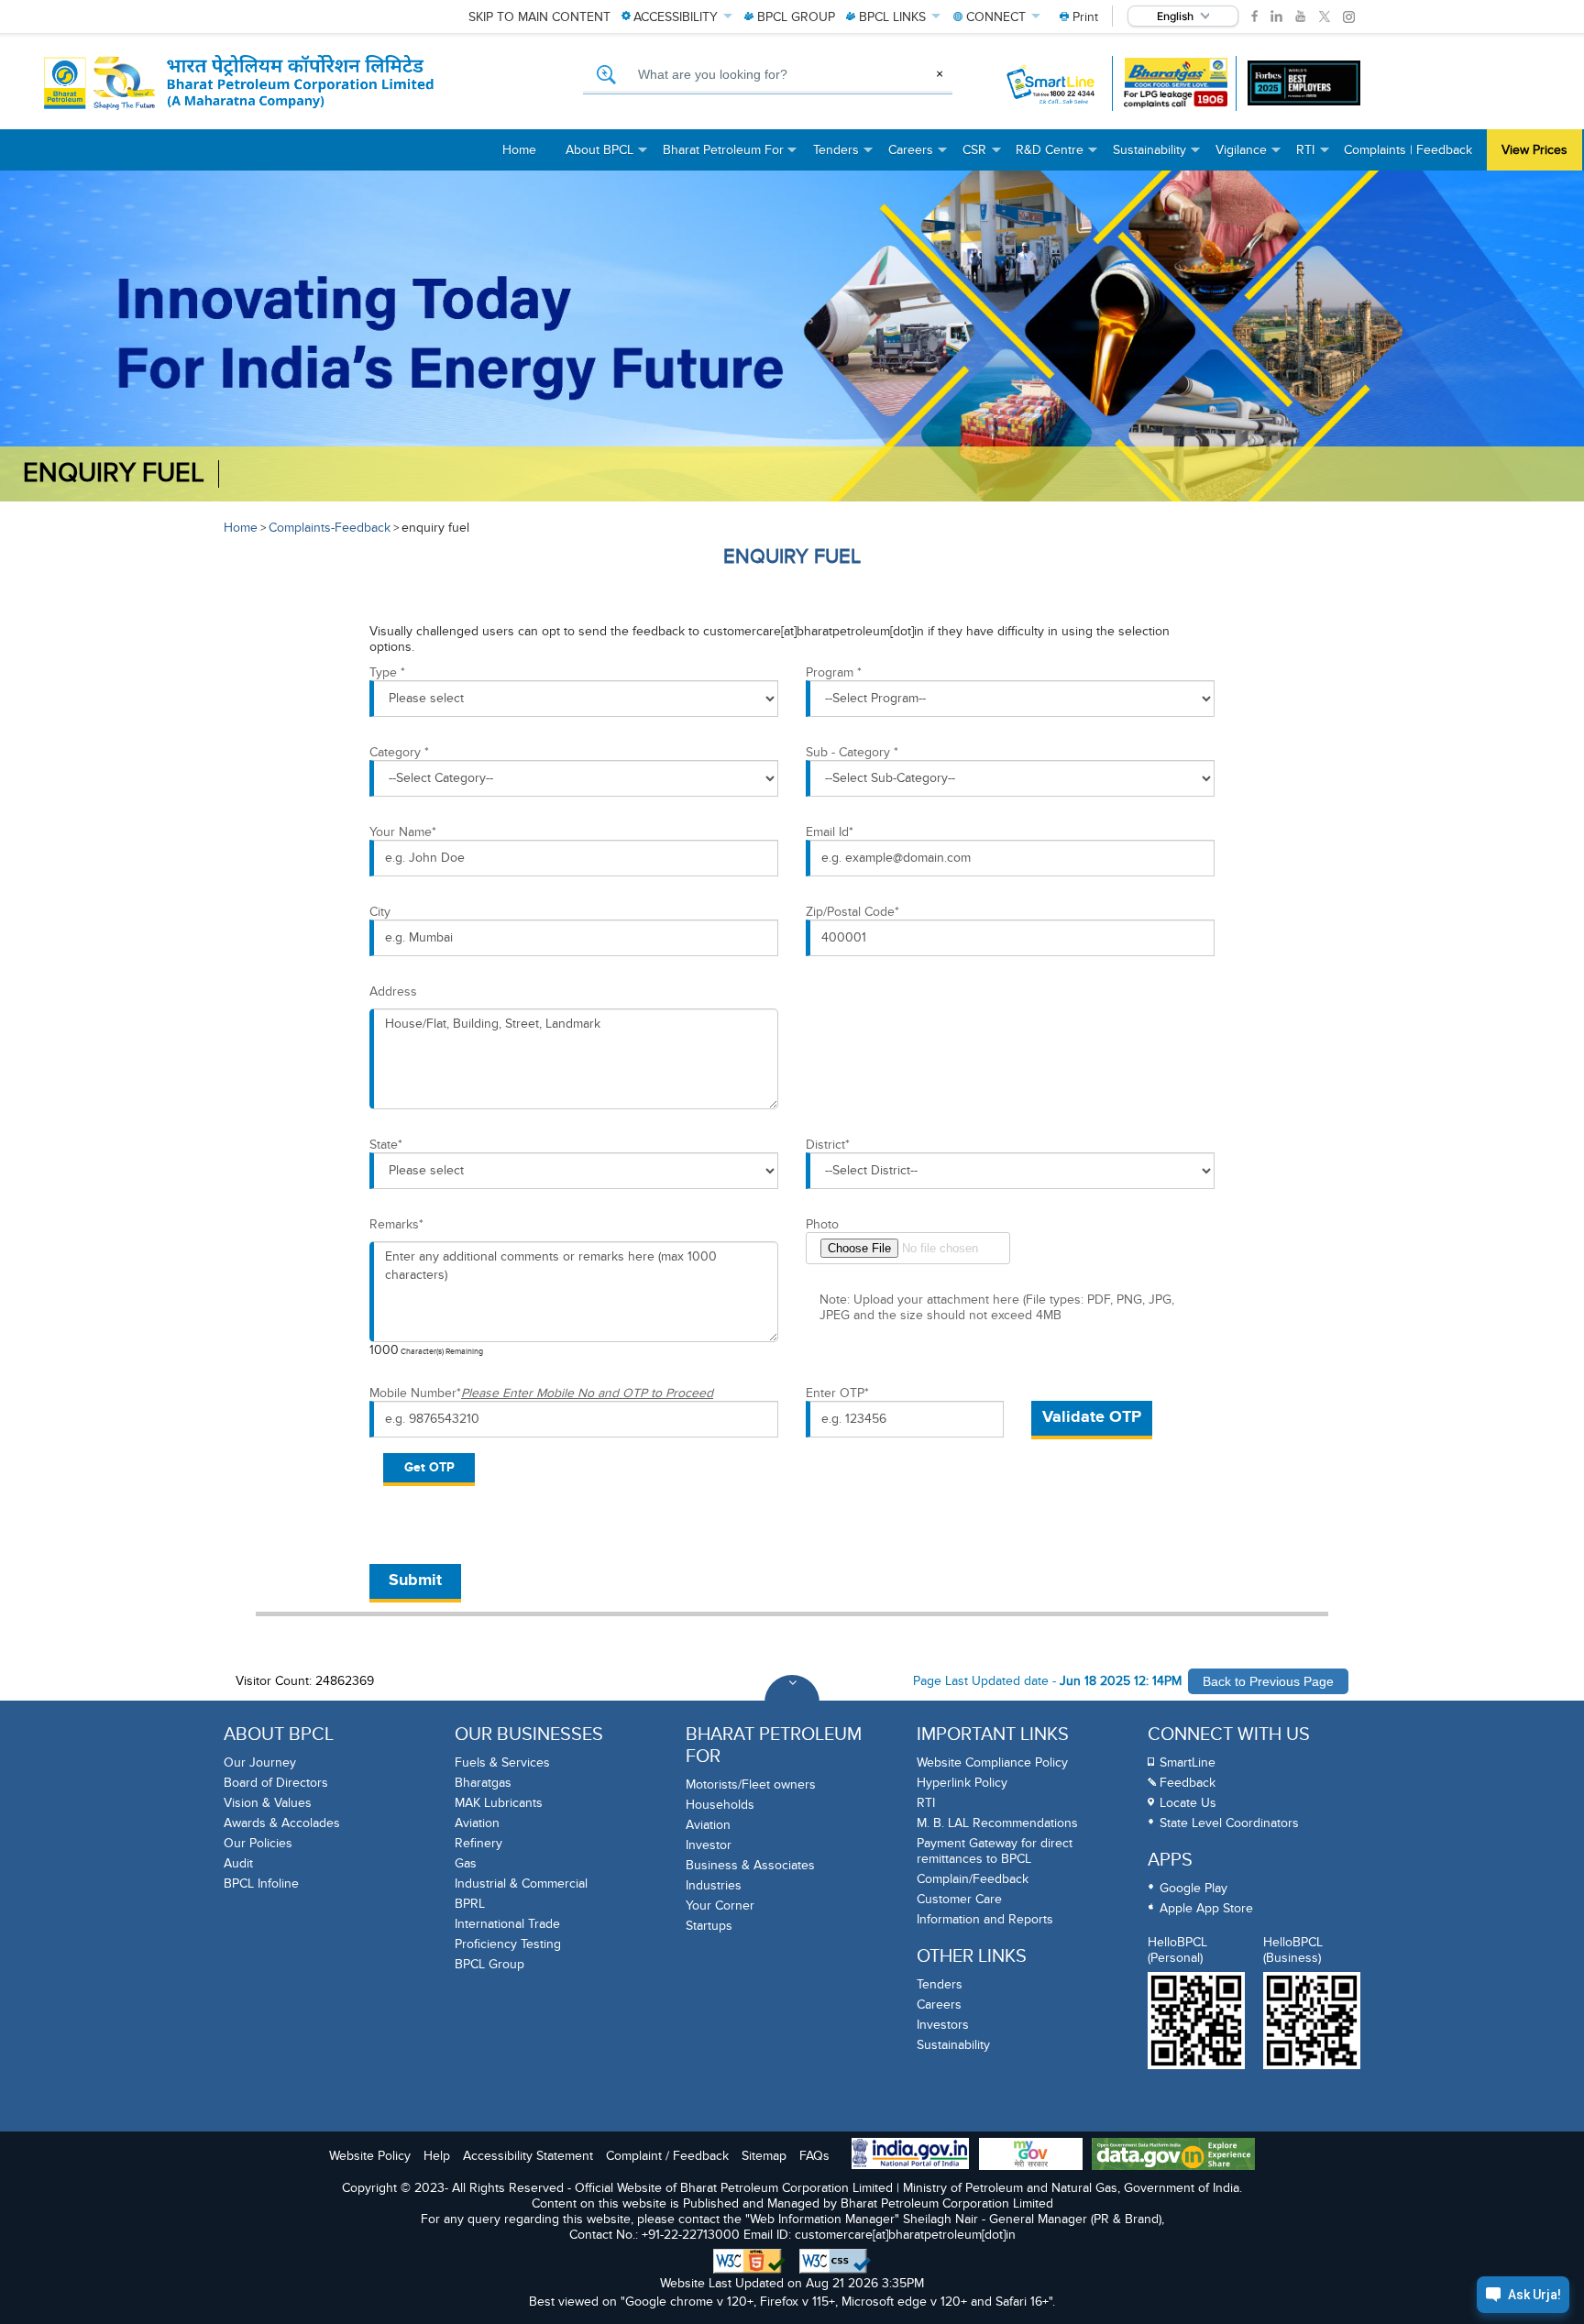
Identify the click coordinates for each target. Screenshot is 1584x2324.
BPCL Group (489, 1964)
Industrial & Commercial (521, 1883)
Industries (714, 1885)
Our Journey (260, 1762)
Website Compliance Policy (992, 1762)
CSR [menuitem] (982, 156)
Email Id (830, 832)
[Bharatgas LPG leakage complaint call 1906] (1176, 83)
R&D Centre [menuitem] (1057, 156)
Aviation (477, 1823)
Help (437, 2156)
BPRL (470, 1904)
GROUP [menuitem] (796, 17)
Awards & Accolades (282, 1823)
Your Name (403, 832)
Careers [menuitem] (918, 156)
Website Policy (370, 2156)
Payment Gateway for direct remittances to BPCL (995, 1851)
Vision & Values (268, 1803)
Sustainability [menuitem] (1157, 156)
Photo (822, 1224)
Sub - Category (852, 752)
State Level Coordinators (1229, 1823)
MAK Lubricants (499, 1803)
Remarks (396, 1224)
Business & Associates (750, 1865)
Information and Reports (985, 1919)
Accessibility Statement (528, 2156)
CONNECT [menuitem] (996, 17)
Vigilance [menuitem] (1248, 156)
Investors (943, 2025)
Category (399, 752)
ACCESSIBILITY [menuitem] (676, 17)
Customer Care (959, 1899)
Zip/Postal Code (852, 912)
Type (387, 672)
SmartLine (1188, 1762)
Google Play (1193, 1888)
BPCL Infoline (261, 1883)
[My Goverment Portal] (1031, 2156)
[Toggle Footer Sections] (792, 1702)
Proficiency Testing (508, 1944)
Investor (709, 1845)
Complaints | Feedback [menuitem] (1408, 150)
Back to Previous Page (1268, 1681)
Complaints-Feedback (330, 528)
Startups (709, 1926)
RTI (926, 1803)
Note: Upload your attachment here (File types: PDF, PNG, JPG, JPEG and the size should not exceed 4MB (997, 1307)
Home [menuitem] (519, 150)
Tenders (940, 1984)
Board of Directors (276, 1783)
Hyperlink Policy (962, 1783)
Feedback (1188, 1783)
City (380, 912)
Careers (939, 2005)
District (828, 1145)
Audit (238, 1863)
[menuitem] (1079, 17)
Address (393, 991)
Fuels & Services (502, 1762)
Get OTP (429, 1467)
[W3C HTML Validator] (749, 2262)
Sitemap (764, 2156)
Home (241, 528)
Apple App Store (1206, 1908)
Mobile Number (541, 1393)
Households (720, 1805)
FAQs (814, 2156)
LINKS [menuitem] (892, 17)
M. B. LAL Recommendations (997, 1823)
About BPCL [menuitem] (607, 156)
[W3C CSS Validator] (835, 2262)
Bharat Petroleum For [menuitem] (731, 156)
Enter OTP (837, 1393)
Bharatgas (483, 1783)
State (386, 1145)
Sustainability (953, 2045)
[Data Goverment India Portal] (1173, 2156)
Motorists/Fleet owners (751, 1784)
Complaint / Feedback (667, 2156)
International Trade (507, 1924)
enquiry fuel (114, 474)
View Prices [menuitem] (1534, 150)
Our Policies (258, 1843)
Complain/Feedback (973, 1879)
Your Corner (720, 1905)
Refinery (478, 1843)
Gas (466, 1863)
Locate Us (1188, 1803)
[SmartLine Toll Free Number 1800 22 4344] (1052, 83)
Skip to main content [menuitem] (539, 17)
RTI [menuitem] (1313, 156)
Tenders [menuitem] (843, 156)
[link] (1254, 17)
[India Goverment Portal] (910, 2155)
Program (834, 672)
